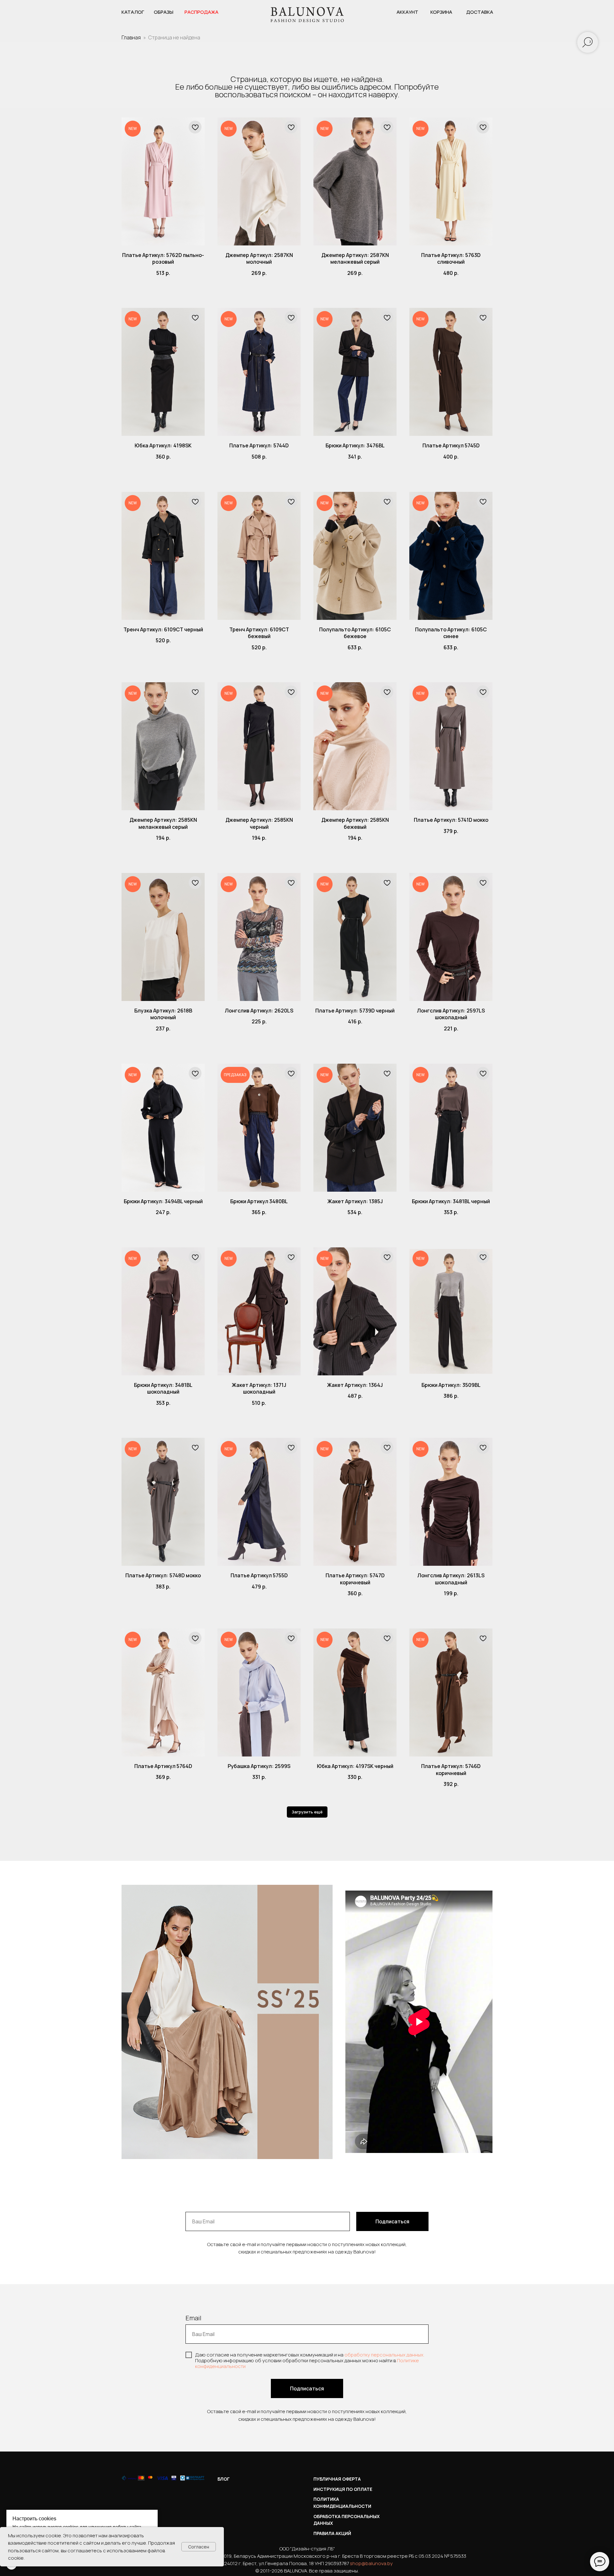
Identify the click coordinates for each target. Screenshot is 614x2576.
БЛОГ (224, 2479)
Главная (131, 37)
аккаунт (407, 12)
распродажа (201, 12)
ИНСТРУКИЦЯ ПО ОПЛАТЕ (343, 2489)
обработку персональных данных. (384, 2355)
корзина (441, 12)
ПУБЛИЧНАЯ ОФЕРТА (337, 2479)
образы (164, 12)
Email (193, 2318)
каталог (133, 12)
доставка (480, 12)
